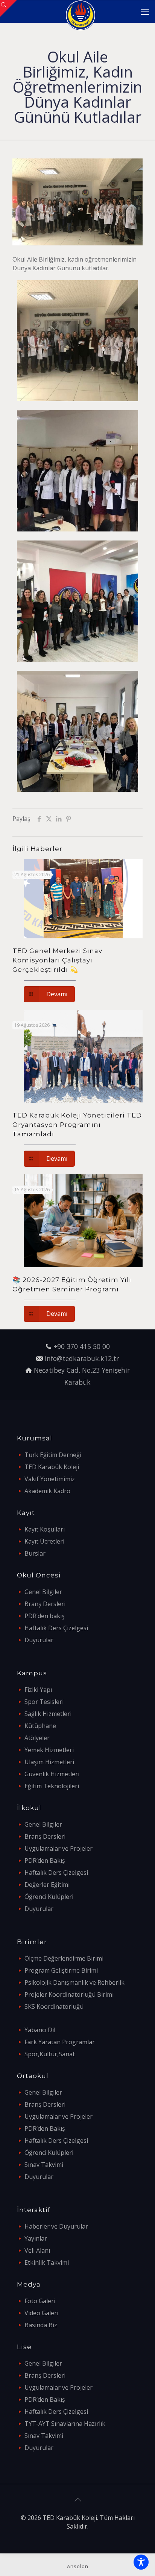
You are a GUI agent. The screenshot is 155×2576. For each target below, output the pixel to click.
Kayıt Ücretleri (44, 1541)
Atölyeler (37, 1738)
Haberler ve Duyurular (56, 2226)
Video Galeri (41, 2313)
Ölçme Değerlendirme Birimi (64, 1958)
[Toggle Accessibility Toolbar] (141, 2562)
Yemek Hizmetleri (49, 1750)
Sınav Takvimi (44, 2165)
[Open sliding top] (8, 8)
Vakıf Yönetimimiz (50, 1479)
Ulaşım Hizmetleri (49, 1762)
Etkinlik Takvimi (47, 2262)
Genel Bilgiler (43, 1592)
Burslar (35, 1553)
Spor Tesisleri (44, 1702)
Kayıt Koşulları (45, 1529)
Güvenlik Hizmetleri (52, 1774)
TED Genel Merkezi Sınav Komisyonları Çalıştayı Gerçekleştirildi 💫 (57, 960)
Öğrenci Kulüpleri (49, 1897)
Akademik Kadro (47, 1491)
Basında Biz (41, 2325)
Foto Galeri (40, 2301)
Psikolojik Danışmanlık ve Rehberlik (74, 1982)
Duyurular (39, 1640)
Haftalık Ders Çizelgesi (56, 1628)
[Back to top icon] (77, 2500)
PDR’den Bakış (45, 1860)
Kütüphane (40, 1726)
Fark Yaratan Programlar (60, 2042)
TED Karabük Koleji (52, 1467)
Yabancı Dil (40, 2030)
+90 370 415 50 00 (82, 1346)
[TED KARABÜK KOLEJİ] (80, 11)
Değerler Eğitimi (47, 1885)
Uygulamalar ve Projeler (59, 1848)
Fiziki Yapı (38, 1690)
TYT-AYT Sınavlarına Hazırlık (65, 2424)
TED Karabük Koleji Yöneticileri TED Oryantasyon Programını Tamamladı (77, 1125)
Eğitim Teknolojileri (52, 1786)
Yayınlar (36, 2238)
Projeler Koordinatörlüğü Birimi (69, 1994)
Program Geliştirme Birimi (61, 1970)
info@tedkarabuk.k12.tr (82, 1358)
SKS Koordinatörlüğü (54, 2007)
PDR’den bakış (45, 1616)
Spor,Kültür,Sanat (50, 2054)
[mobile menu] (145, 11)
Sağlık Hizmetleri (48, 1714)
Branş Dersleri (45, 1604)
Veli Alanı (37, 2250)
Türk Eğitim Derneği (53, 1455)
